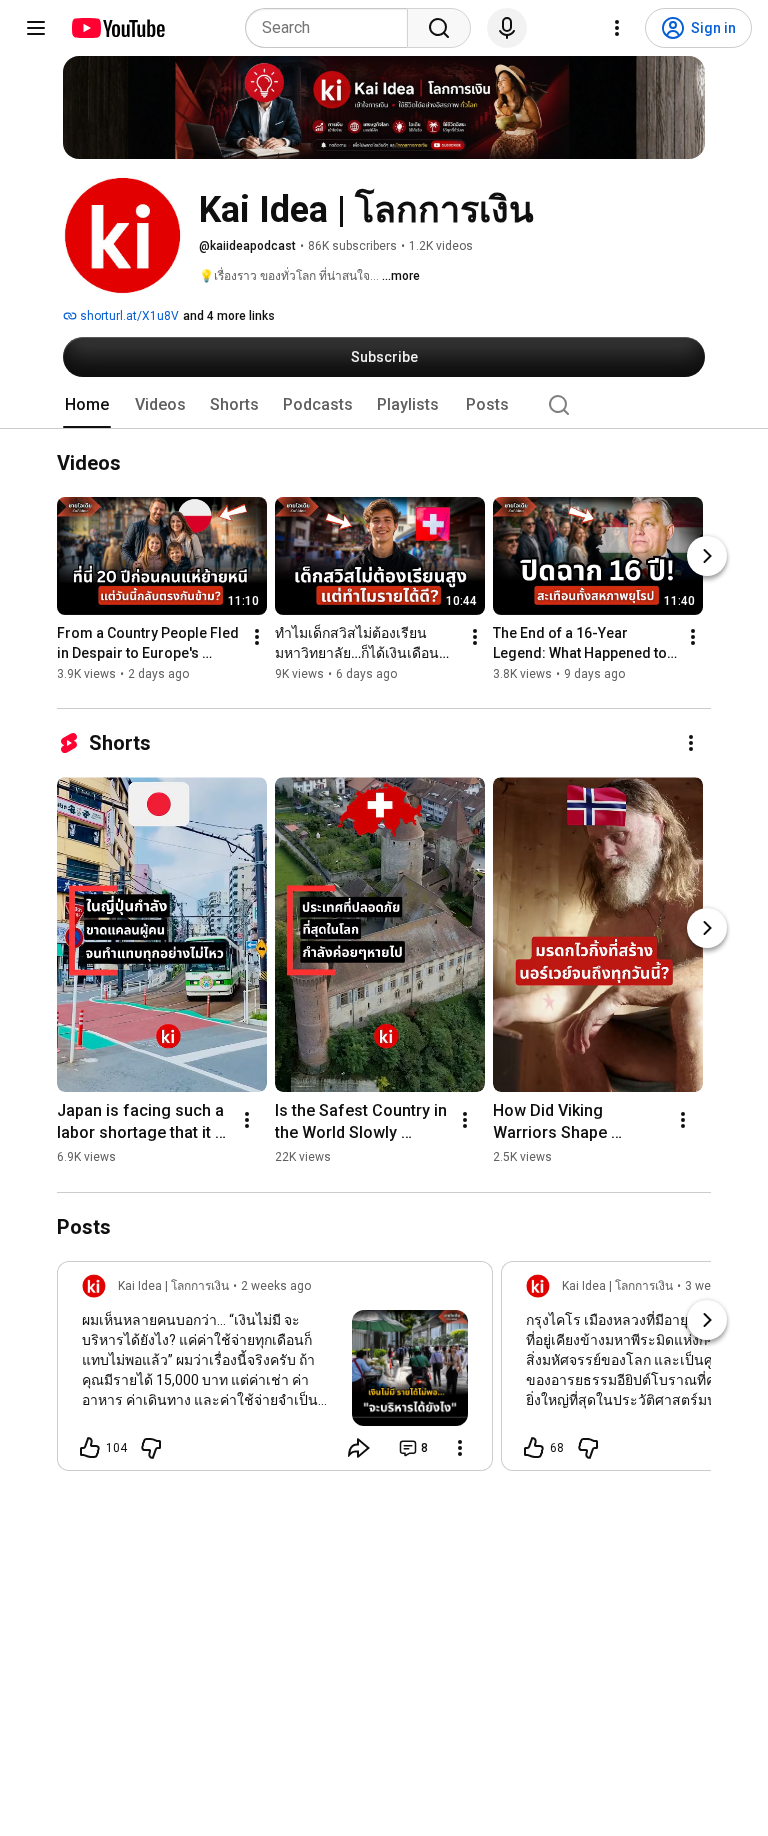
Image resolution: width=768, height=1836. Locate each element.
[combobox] (332, 28)
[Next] (707, 557)
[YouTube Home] (117, 28)
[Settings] (617, 28)
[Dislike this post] (151, 1448)
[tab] (87, 405)
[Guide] (36, 28)
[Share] (359, 1448)
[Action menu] (460, 1448)
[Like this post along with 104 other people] (90, 1448)
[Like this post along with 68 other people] (534, 1448)
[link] (275, 1372)
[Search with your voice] (507, 28)
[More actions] (257, 638)
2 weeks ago (276, 1286)
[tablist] (384, 405)
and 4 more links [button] (229, 316)
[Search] (439, 28)
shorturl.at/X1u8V (128, 316)
